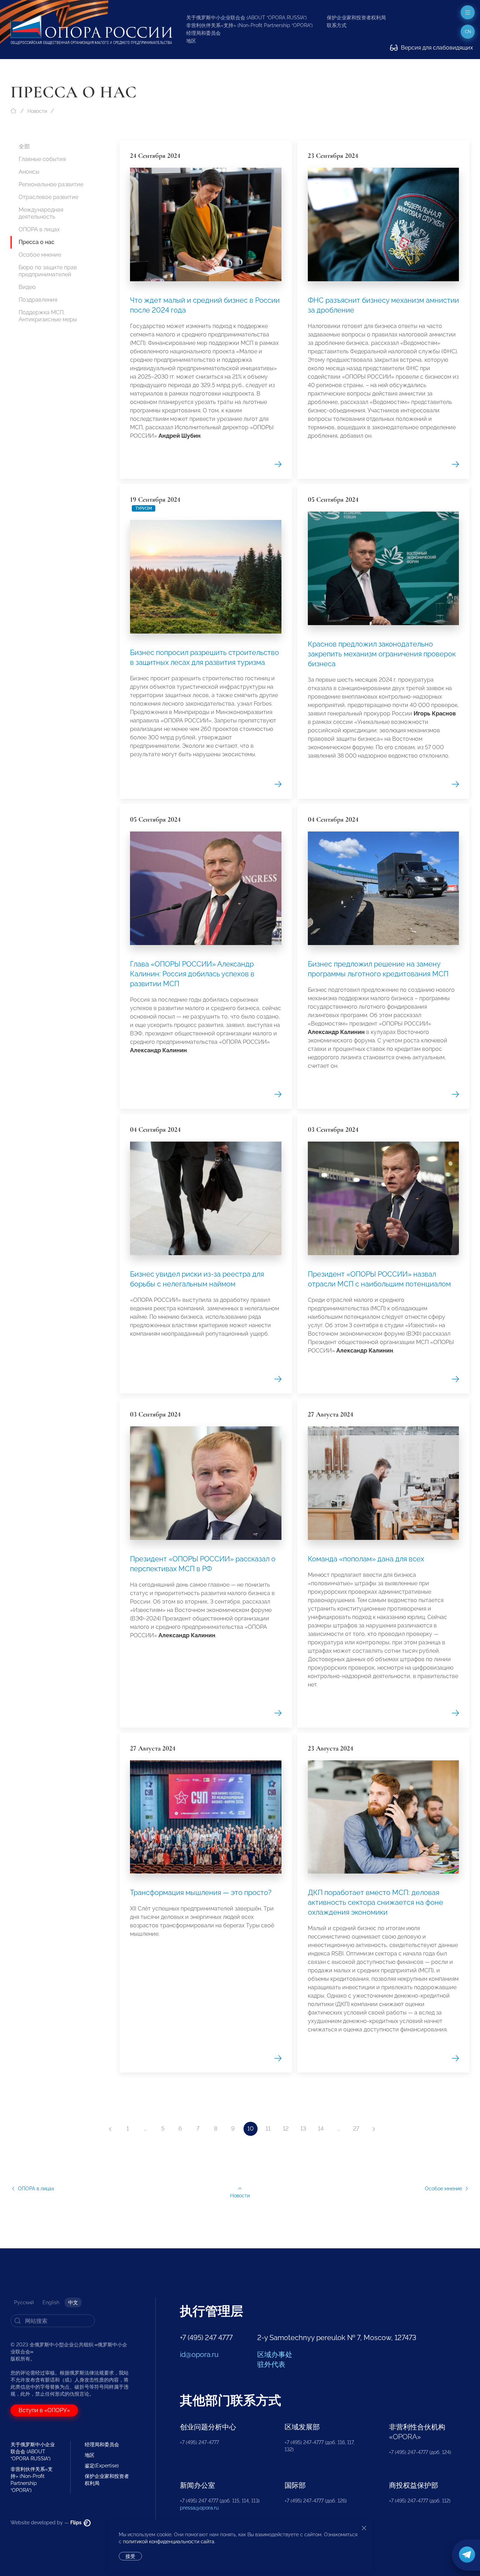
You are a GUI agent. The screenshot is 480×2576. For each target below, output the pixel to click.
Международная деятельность (41, 213)
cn (468, 32)
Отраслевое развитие (48, 197)
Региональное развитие (51, 184)
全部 (24, 146)
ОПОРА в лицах (39, 229)
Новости (37, 111)
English (51, 2302)
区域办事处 (275, 2355)
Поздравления (38, 300)
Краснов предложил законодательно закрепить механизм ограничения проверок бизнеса (382, 654)
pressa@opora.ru (199, 2508)
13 (303, 2129)
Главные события (42, 159)
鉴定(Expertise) (102, 2466)
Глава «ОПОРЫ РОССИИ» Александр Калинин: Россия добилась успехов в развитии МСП (192, 974)
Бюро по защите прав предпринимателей (48, 271)
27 (356, 2129)
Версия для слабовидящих (436, 48)
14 (321, 2129)
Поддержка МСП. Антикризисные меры (48, 316)
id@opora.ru (199, 2355)
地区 (191, 41)
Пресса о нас (37, 242)
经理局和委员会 (203, 33)
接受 (130, 2556)
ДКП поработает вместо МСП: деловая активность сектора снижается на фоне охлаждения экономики (375, 1902)
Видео (27, 287)
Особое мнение (40, 255)
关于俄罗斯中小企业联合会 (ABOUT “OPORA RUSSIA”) (247, 18)
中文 (73, 2302)
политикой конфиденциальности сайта (169, 2542)
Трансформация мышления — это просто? (201, 1893)
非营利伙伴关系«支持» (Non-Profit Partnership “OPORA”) (249, 25)
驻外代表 (271, 2364)
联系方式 (337, 25)
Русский (24, 2302)
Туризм (144, 508)
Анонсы (29, 172)
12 (286, 2129)
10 (251, 2129)
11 (268, 2129)
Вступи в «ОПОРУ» (44, 2410)
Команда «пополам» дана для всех (366, 1559)
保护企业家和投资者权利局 (356, 18)
